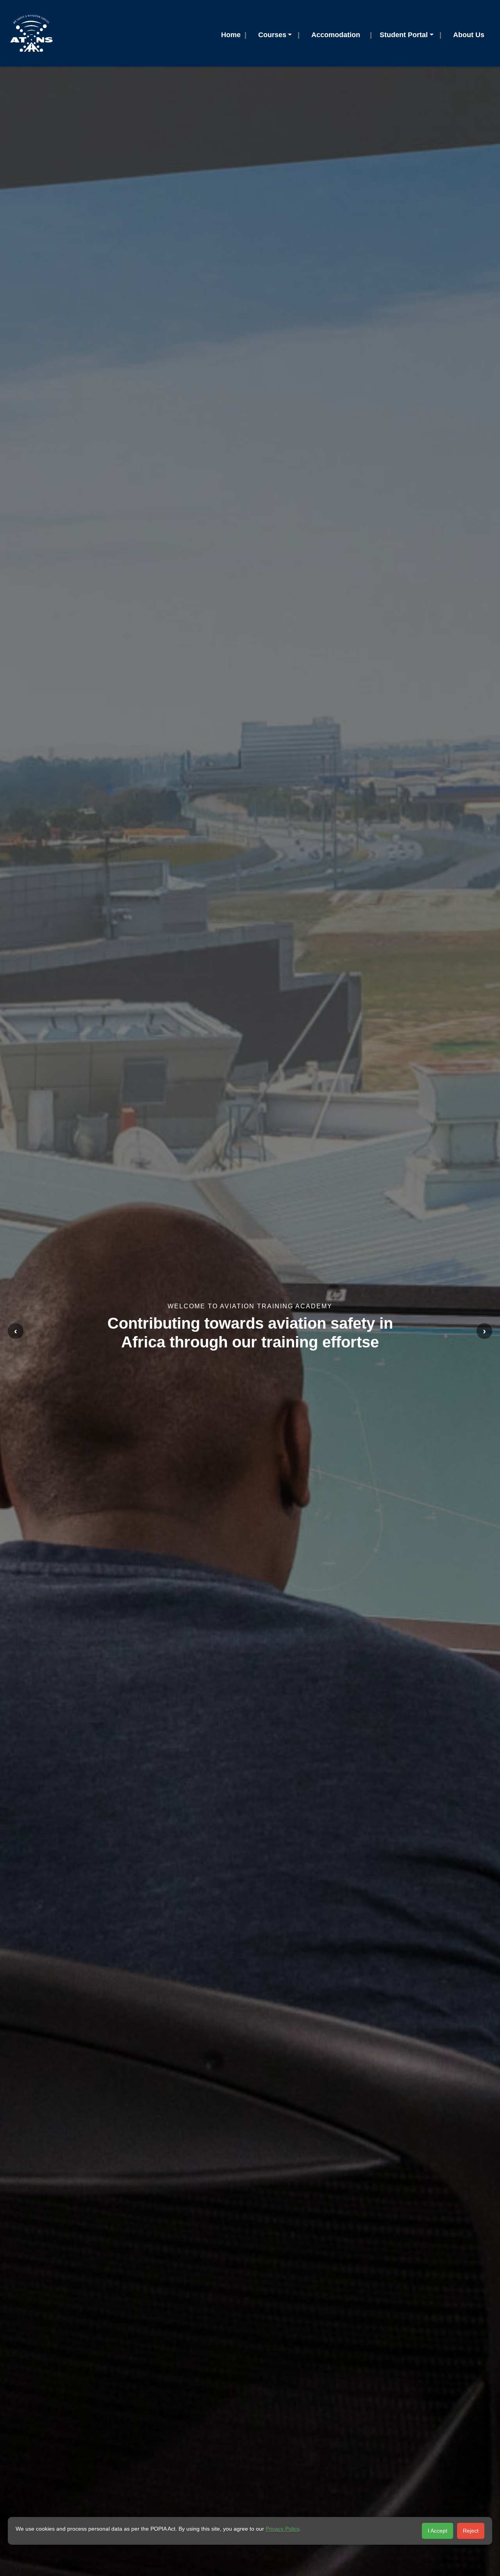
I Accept (437, 2531)
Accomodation (336, 35)
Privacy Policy (282, 2529)
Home (231, 35)
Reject (471, 2531)
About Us (469, 35)
